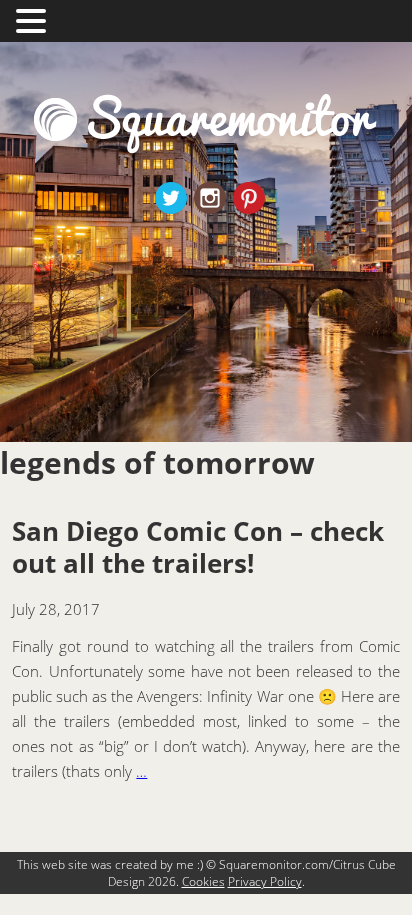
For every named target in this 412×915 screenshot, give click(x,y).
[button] (34, 19)
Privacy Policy (265, 881)
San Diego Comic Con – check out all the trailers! (198, 547)
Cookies (203, 881)
